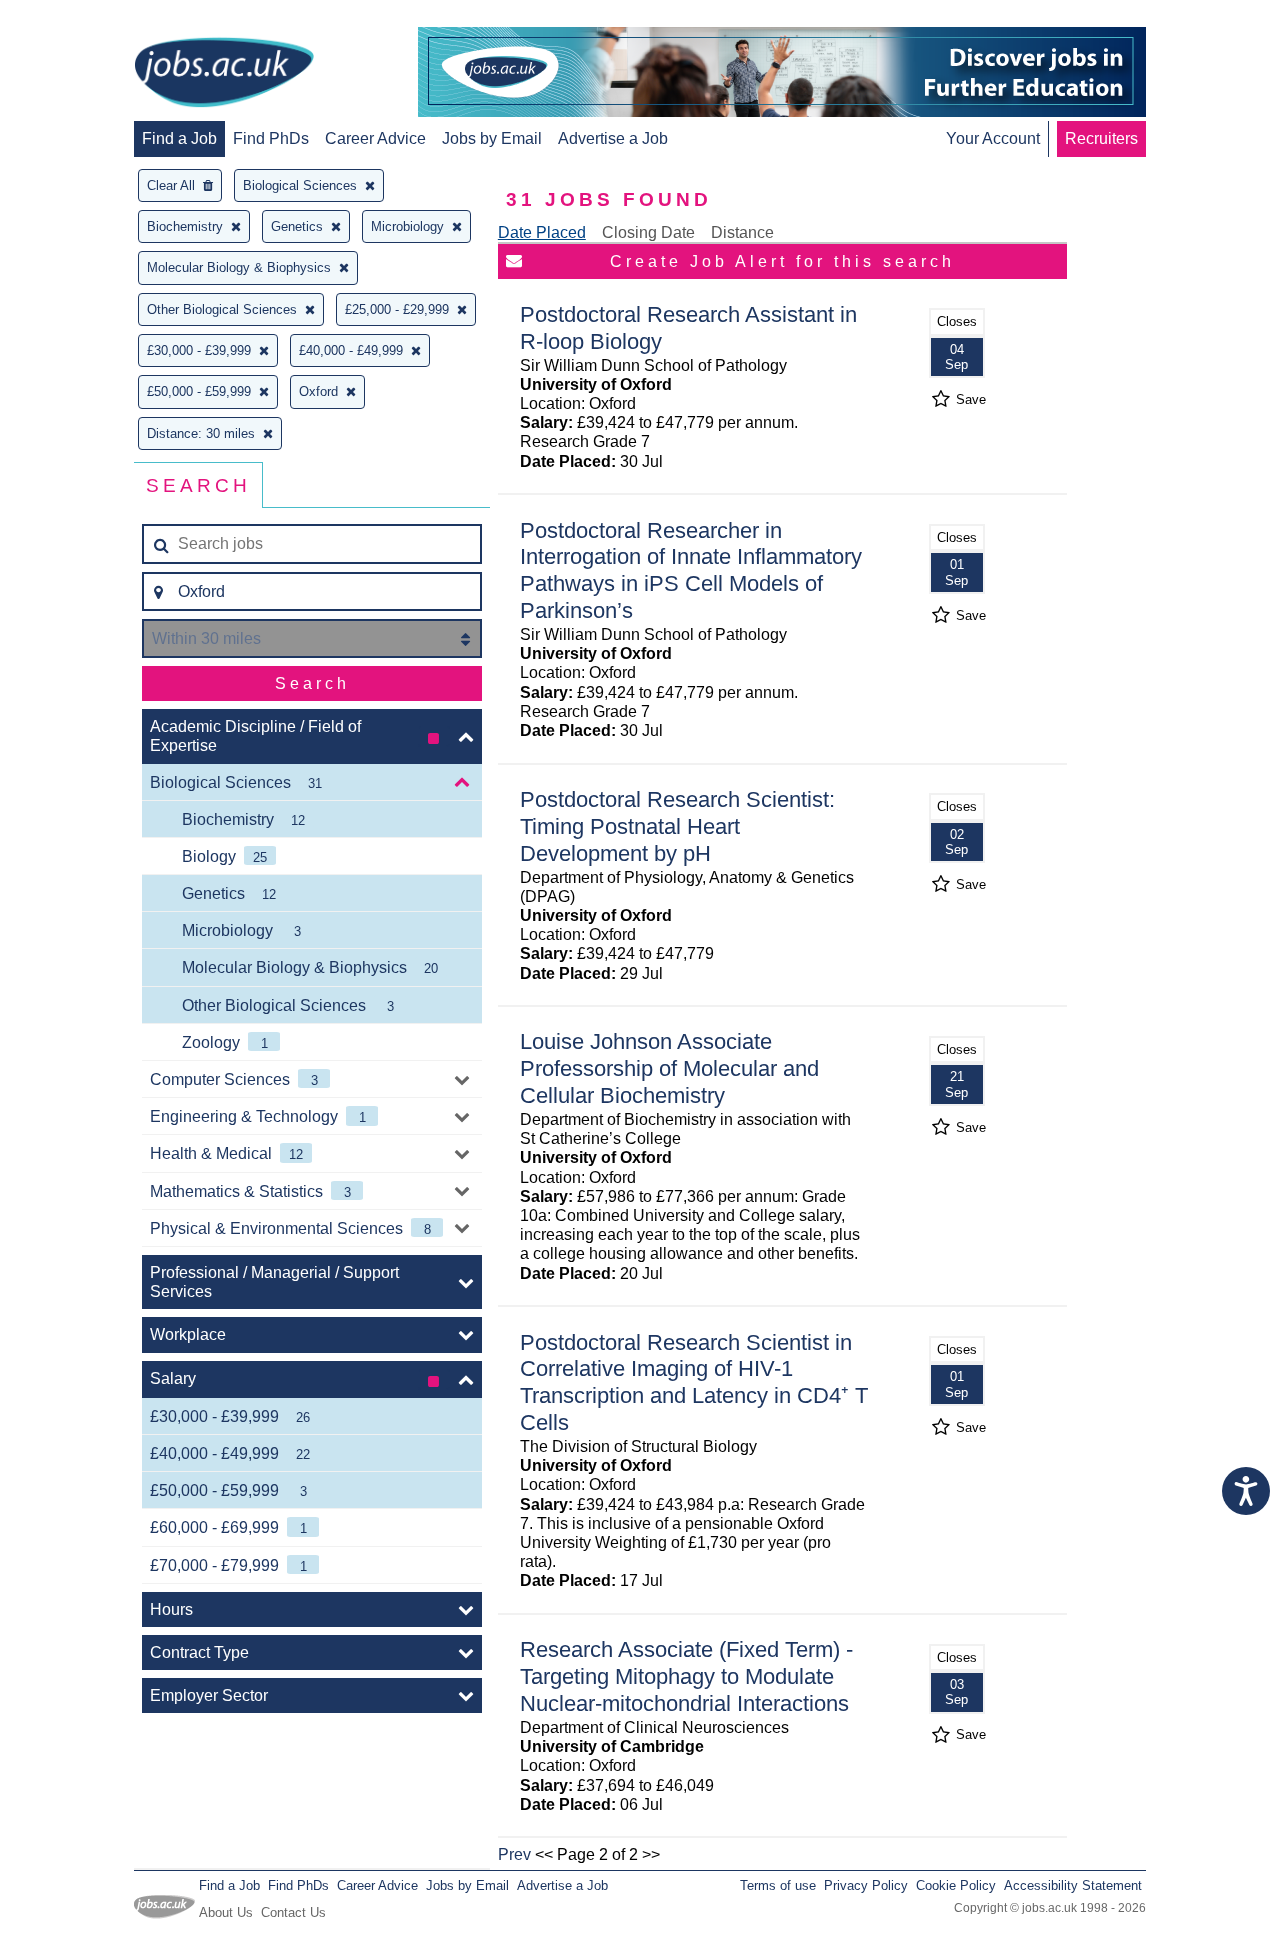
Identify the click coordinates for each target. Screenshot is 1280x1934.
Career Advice (375, 138)
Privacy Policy (866, 1885)
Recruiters (1101, 138)
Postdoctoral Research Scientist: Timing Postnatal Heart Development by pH (677, 826)
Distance (742, 232)
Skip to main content (80, 17)
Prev (514, 1854)
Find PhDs (271, 138)
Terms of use (778, 1885)
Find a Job (179, 138)
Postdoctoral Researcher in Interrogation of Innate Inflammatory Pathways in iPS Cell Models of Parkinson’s (691, 571)
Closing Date (648, 232)
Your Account (993, 138)
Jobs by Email (492, 138)
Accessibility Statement (1073, 1885)
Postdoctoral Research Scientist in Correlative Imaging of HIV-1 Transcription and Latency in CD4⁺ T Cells (694, 1383)
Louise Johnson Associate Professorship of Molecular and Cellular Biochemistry (669, 1068)
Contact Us (293, 1912)
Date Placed (542, 232)
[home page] (224, 74)
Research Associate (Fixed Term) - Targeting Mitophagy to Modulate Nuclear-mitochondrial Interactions (686, 1676)
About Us (226, 1912)
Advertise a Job (613, 138)
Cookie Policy (956, 1885)
